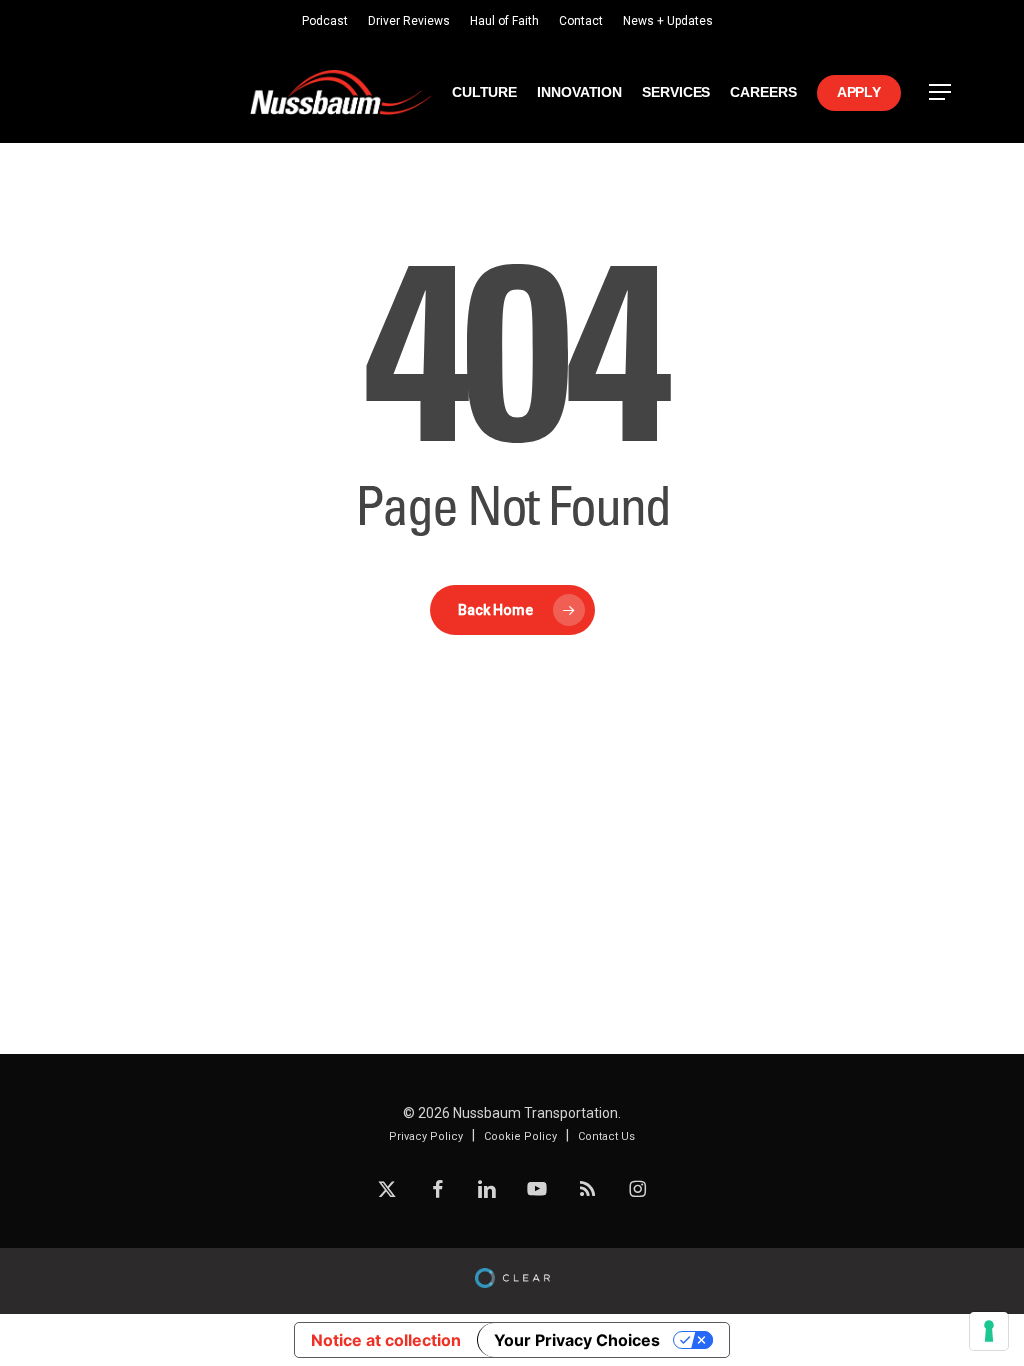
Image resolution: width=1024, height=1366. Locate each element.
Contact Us (606, 1136)
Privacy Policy (426, 1136)
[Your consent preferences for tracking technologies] (989, 1331)
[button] (941, 92)
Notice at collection (386, 1340)
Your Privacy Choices (577, 1340)
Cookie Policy (520, 1136)
